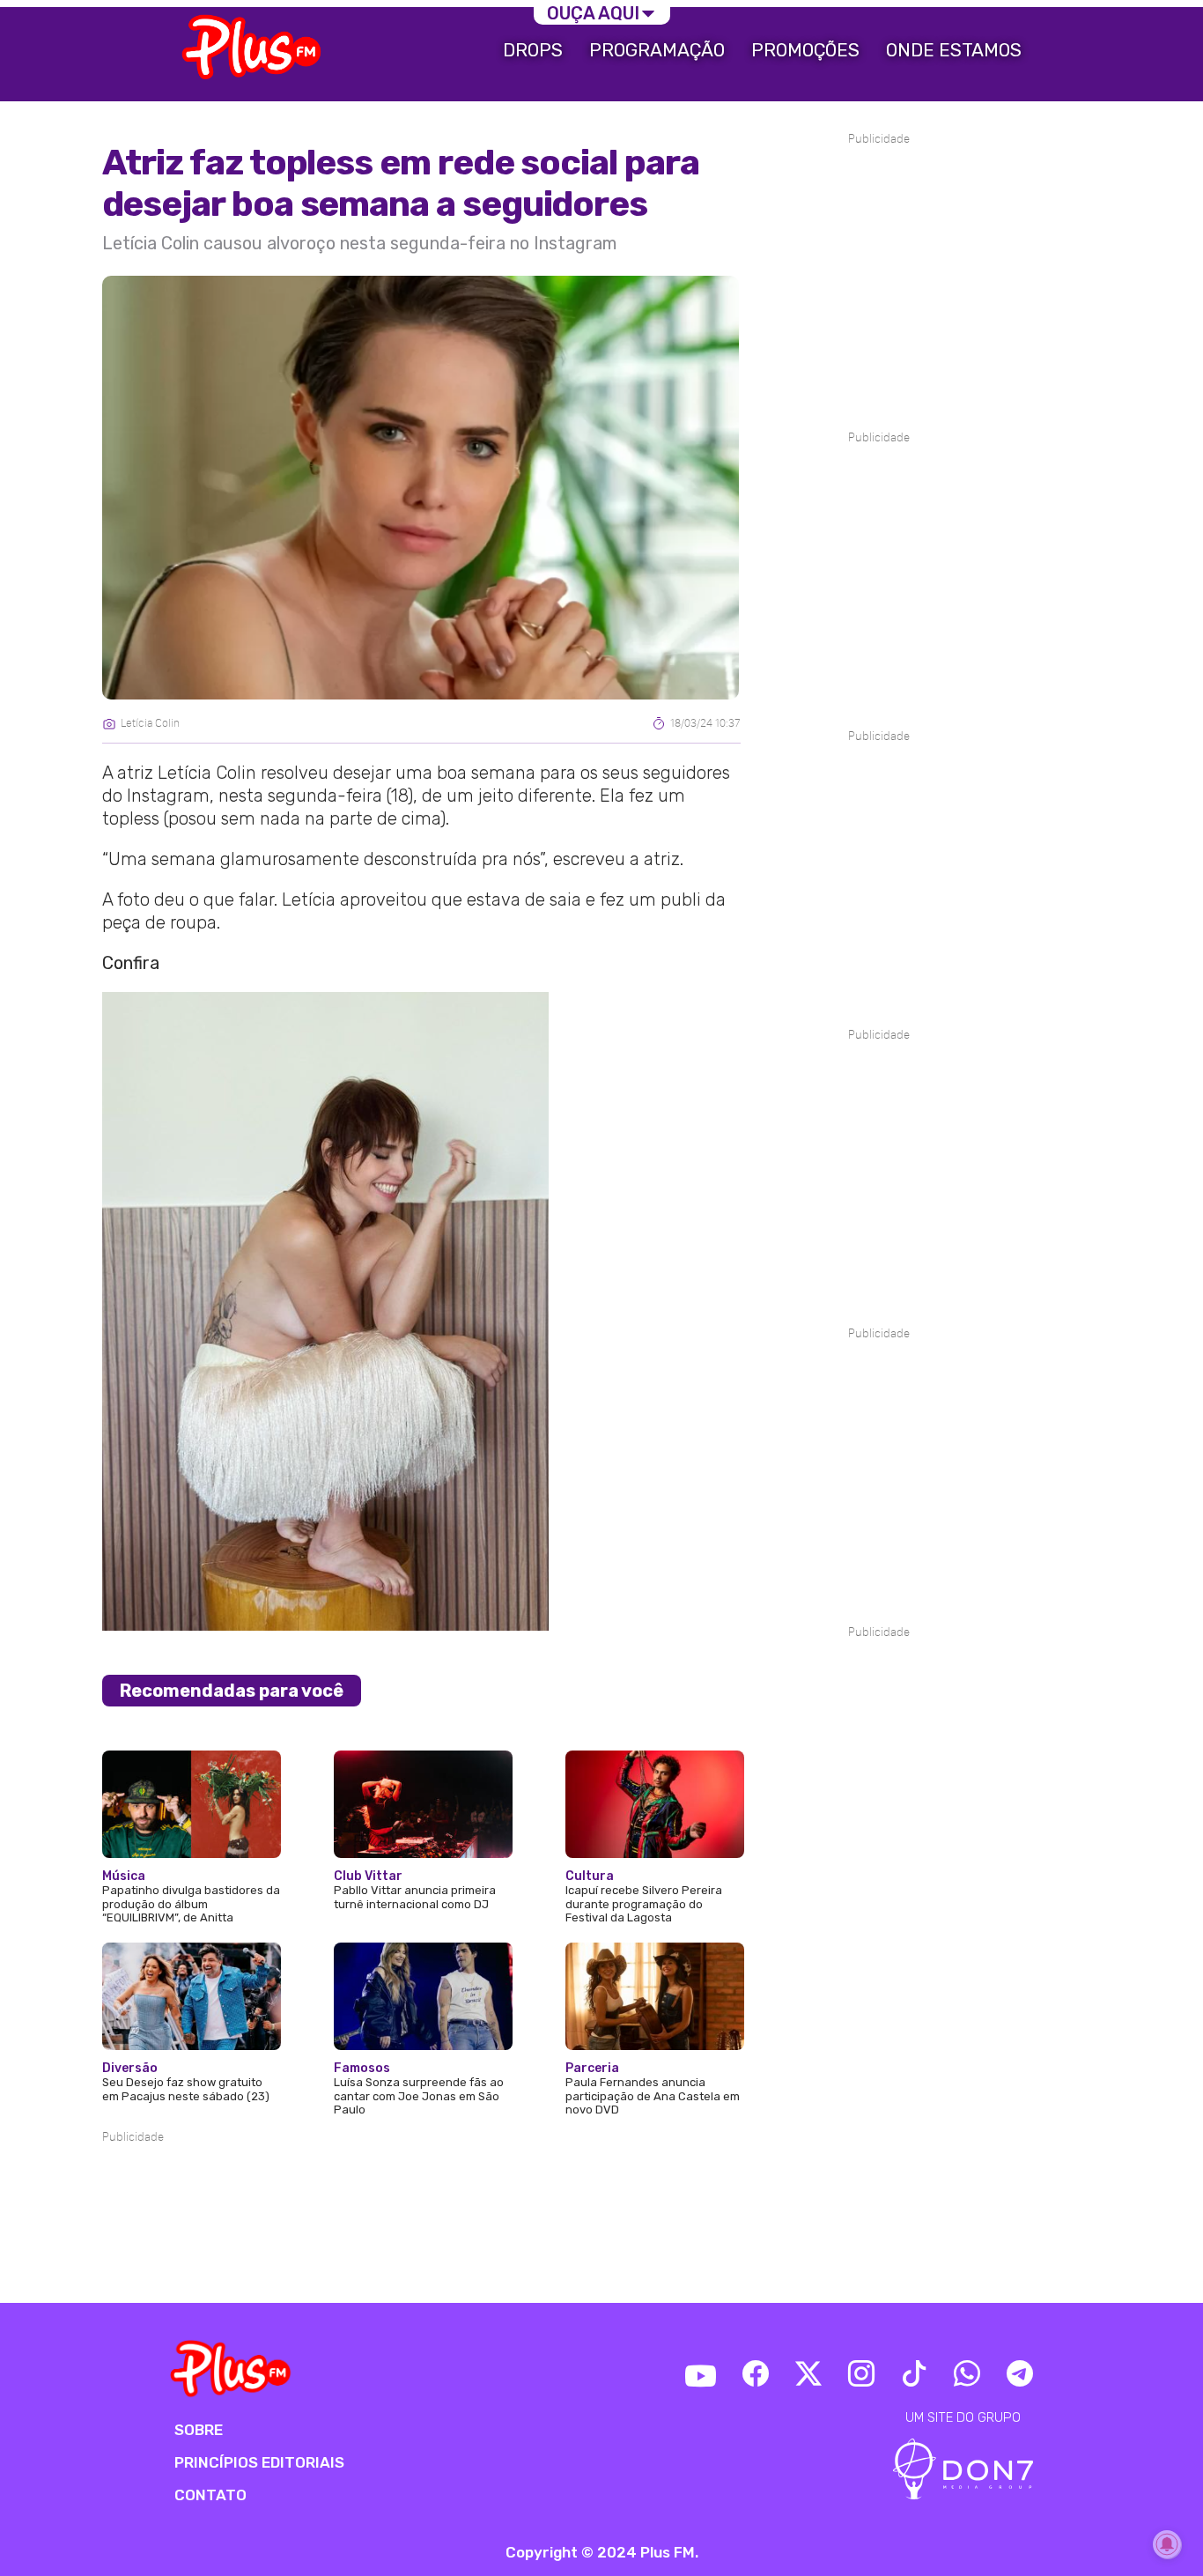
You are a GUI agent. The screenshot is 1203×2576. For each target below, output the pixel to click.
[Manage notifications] (1167, 2544)
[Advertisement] (421, 2200)
